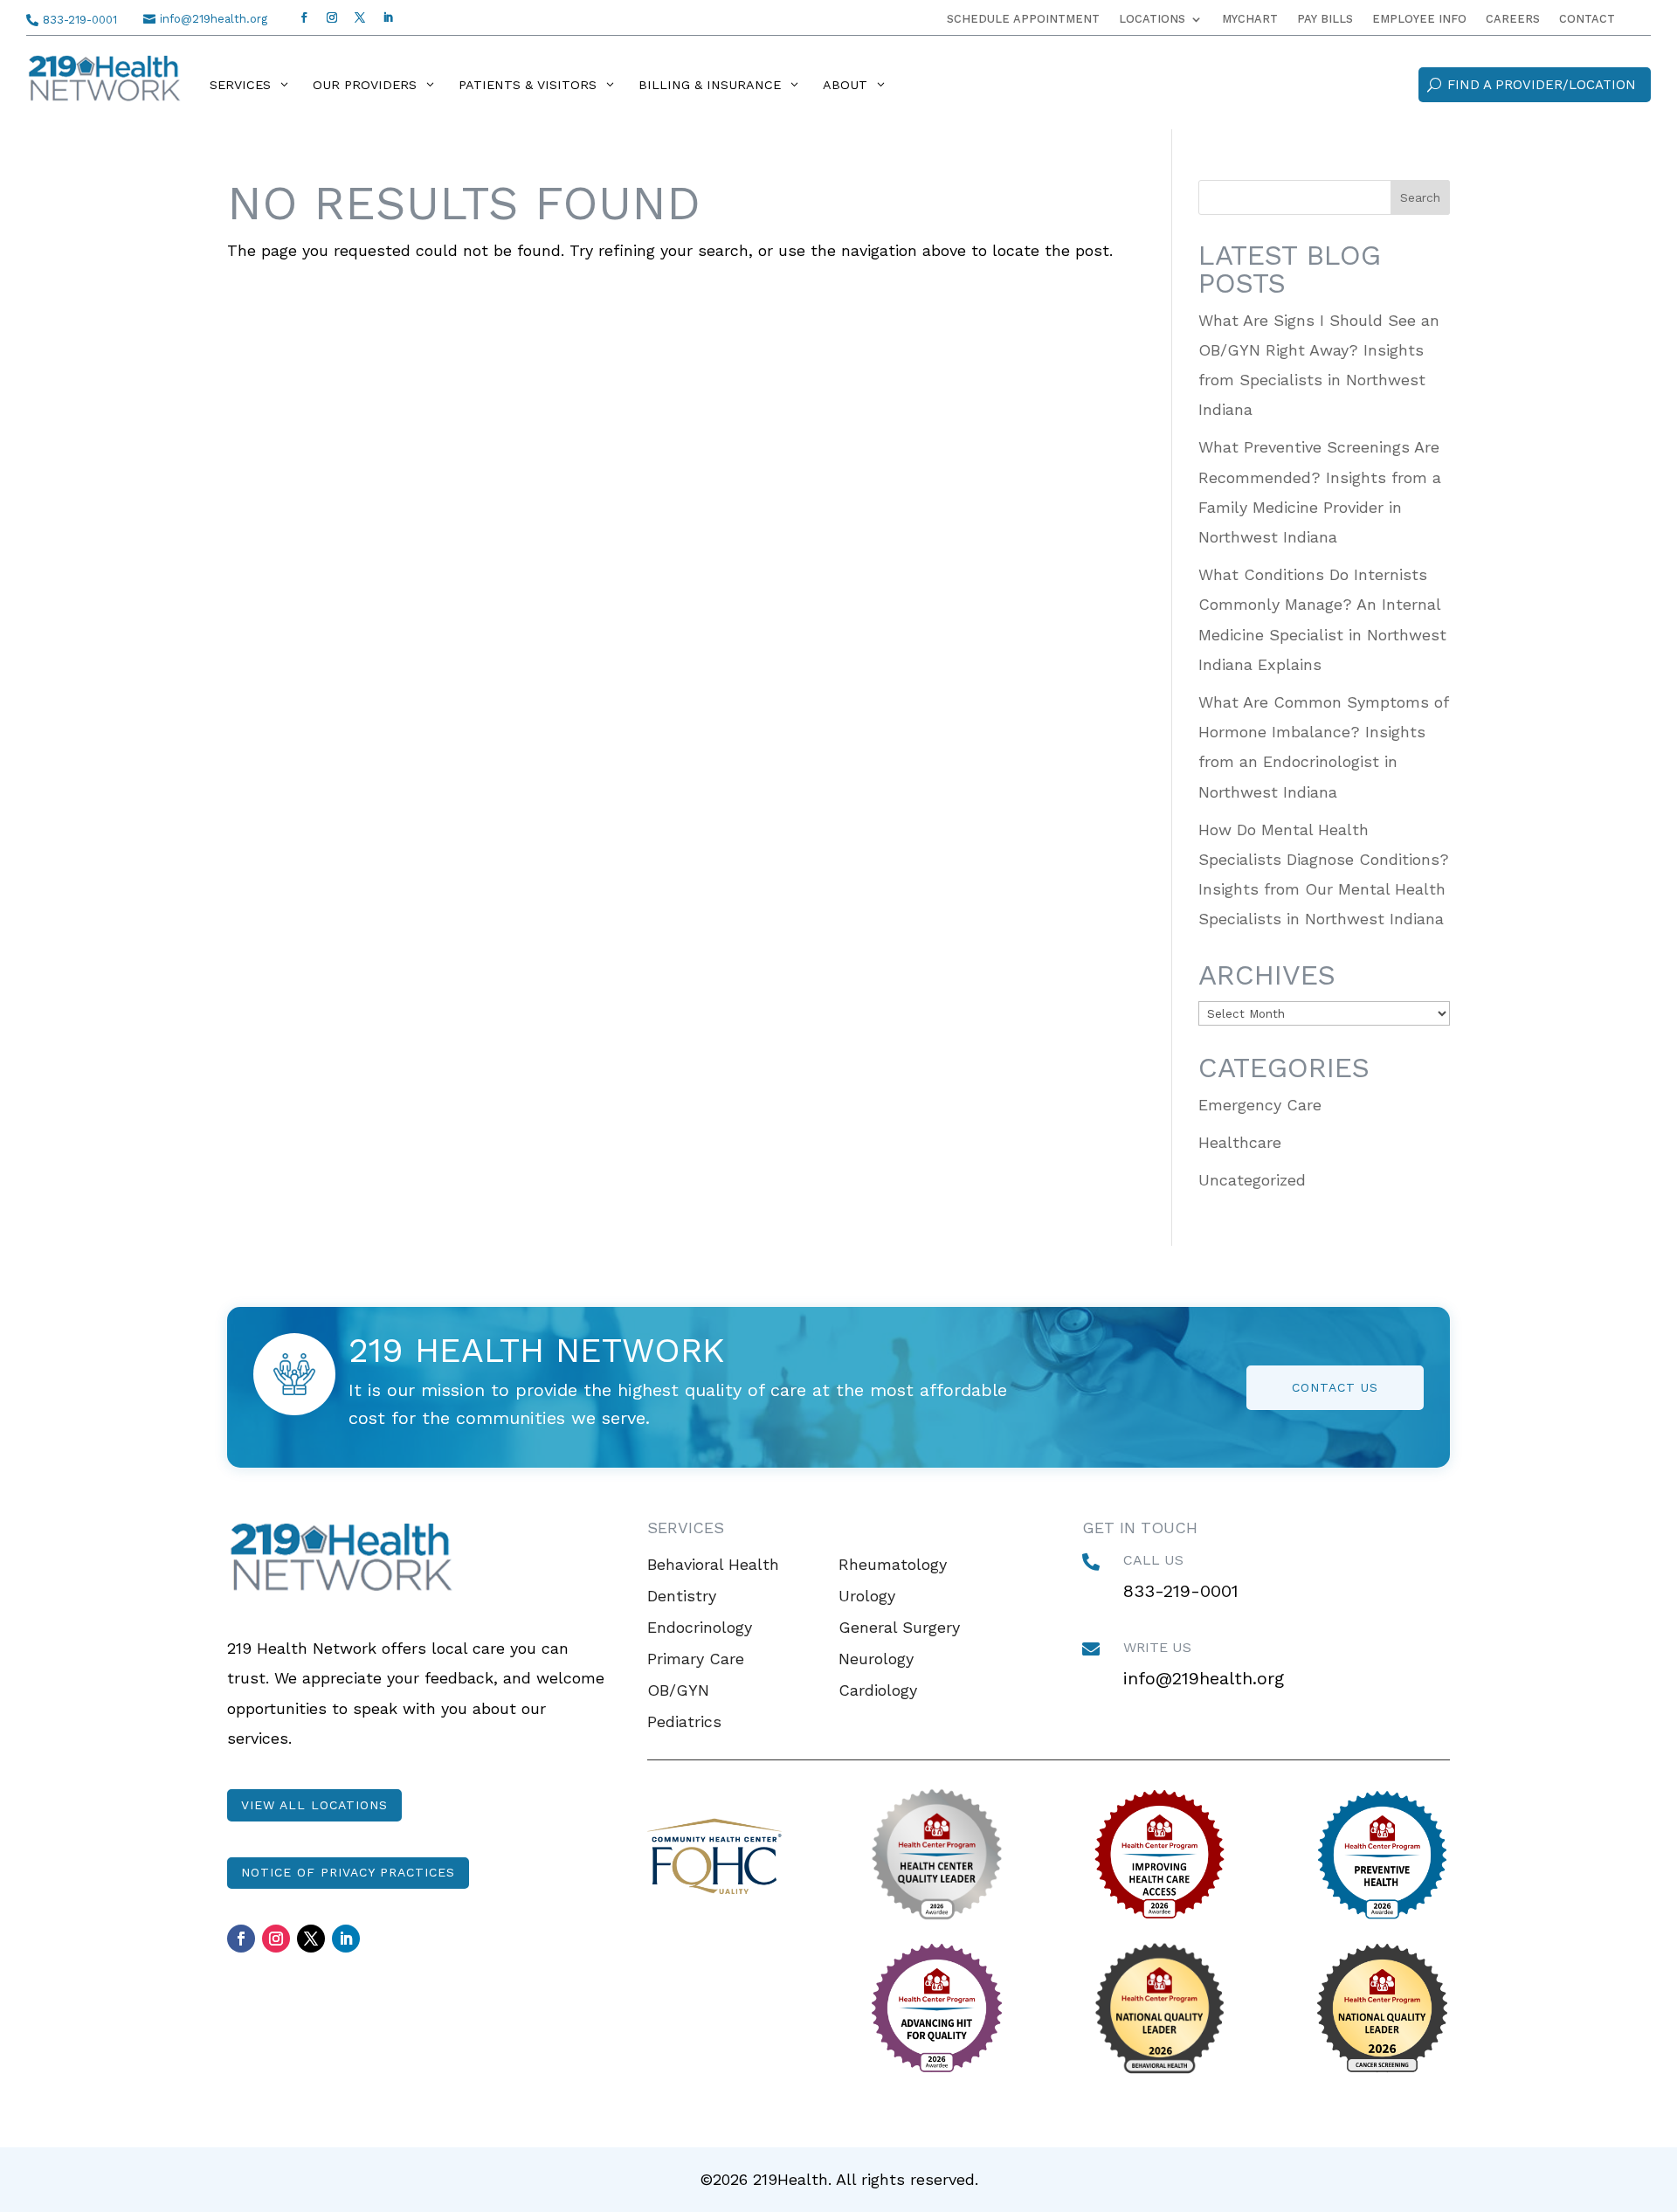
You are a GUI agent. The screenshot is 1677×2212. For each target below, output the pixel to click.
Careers (1513, 19)
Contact (1587, 19)
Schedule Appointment (1023, 19)
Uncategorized (1252, 1180)
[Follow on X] (360, 17)
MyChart (1250, 19)
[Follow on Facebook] (304, 17)
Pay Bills (1325, 19)
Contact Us (1335, 1387)
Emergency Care (1260, 1105)
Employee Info (1419, 19)
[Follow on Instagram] (332, 17)
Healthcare (1240, 1142)
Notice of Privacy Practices (348, 1872)
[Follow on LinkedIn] (388, 17)
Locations (1152, 19)
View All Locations (314, 1805)
